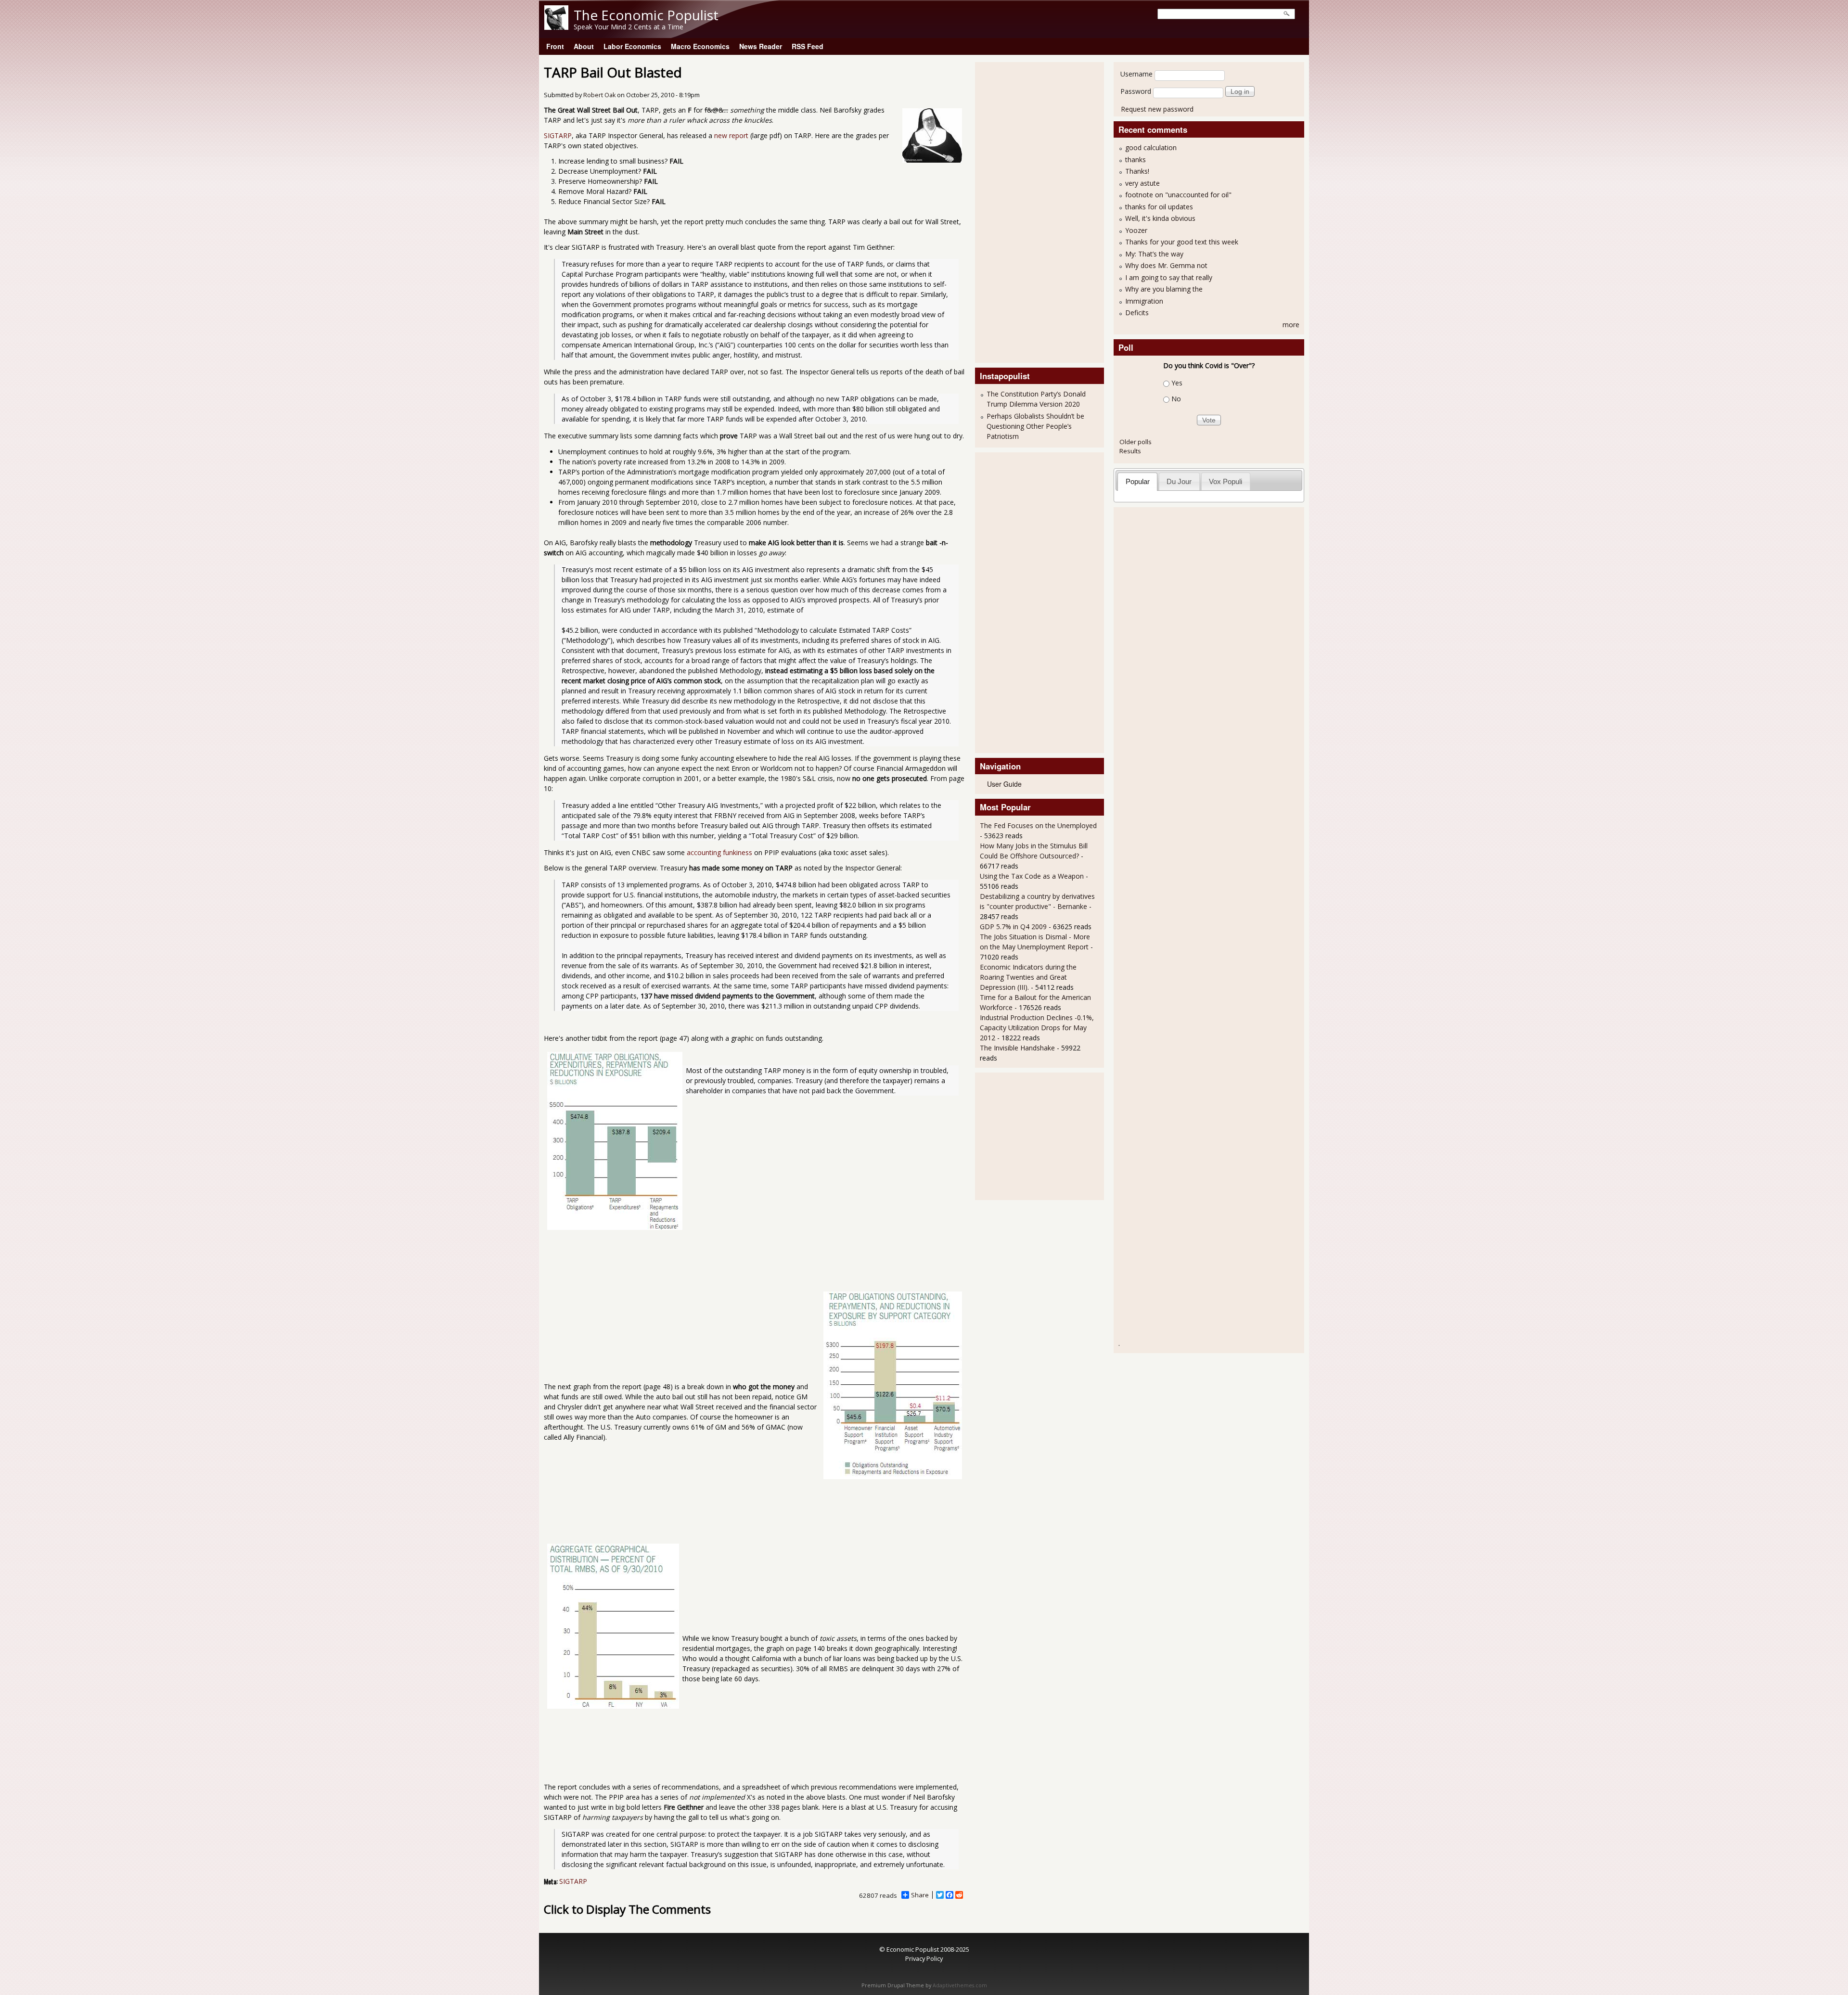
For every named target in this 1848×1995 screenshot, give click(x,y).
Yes (1177, 383)
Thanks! (1137, 171)
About (584, 46)
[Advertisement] (1018, 211)
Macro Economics (700, 46)
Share (920, 1895)
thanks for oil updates (1159, 207)
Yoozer (1136, 230)
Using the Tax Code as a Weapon (1032, 876)
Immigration (1144, 301)
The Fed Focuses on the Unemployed (1038, 825)
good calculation (1151, 147)
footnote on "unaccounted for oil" (1178, 195)
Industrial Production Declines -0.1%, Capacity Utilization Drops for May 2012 (1037, 1028)
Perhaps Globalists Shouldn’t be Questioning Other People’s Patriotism (1035, 426)
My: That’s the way (1154, 254)
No (1176, 399)
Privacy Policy (924, 1958)
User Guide (1004, 784)
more (1291, 325)
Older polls (1136, 442)
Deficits (1137, 313)
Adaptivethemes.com (960, 1985)
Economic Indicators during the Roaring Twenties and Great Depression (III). (1028, 977)
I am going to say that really (1169, 277)
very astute (1142, 183)
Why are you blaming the (1164, 289)
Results (1130, 451)
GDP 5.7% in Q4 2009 (1013, 927)
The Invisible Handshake (1017, 1048)
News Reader (761, 46)
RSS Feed (808, 46)
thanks (1136, 160)
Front (555, 46)
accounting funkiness (719, 852)
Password (1136, 91)
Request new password (1157, 109)
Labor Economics (632, 46)
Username (1136, 74)
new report (731, 135)
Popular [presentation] (1138, 481)
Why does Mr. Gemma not (1166, 265)
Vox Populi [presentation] (1226, 481)
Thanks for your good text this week (1182, 242)
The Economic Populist (646, 15)
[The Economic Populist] (556, 27)
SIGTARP (558, 135)
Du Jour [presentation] (1179, 481)
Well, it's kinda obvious (1160, 218)
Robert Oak (599, 95)
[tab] (1137, 481)
